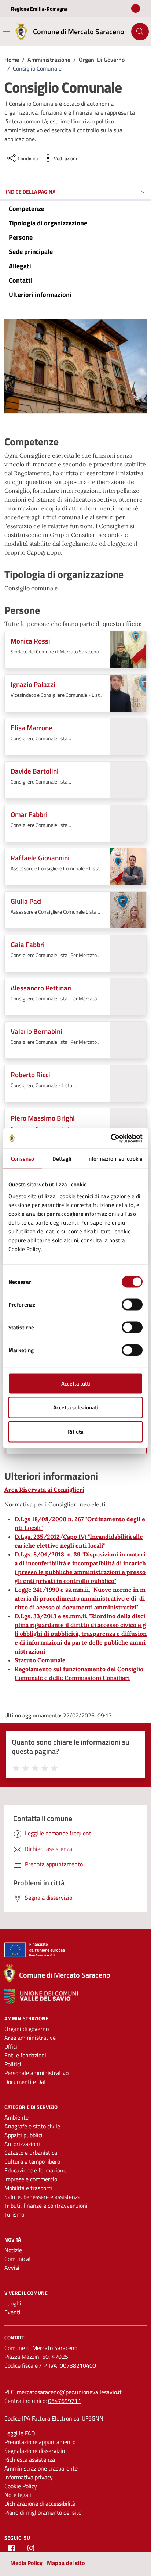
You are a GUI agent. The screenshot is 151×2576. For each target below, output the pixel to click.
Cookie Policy (21, 2486)
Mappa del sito (66, 2563)
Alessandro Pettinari (41, 988)
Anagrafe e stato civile (32, 2126)
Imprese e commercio (31, 2179)
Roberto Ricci (30, 1074)
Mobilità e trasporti (28, 2188)
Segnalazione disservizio (35, 2451)
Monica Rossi (30, 641)
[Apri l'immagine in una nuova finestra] (75, 368)
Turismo (14, 2214)
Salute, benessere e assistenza (43, 2197)
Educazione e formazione (35, 2170)
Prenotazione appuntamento (40, 2442)
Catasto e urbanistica (31, 2153)
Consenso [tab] (23, 1159)
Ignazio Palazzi (33, 684)
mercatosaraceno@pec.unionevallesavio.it (69, 2392)
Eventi (12, 2312)
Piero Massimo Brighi (43, 1118)
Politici (13, 2064)
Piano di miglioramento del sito (43, 2512)
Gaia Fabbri (28, 944)
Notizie (13, 2250)
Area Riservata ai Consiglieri (44, 1490)
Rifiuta (76, 1431)
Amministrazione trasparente (41, 2468)
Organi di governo (27, 2029)
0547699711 (65, 2401)
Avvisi (12, 2268)
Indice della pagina (31, 192)
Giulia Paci (26, 901)
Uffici (11, 2046)
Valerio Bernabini (36, 1031)
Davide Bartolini (35, 771)
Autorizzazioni (22, 2144)
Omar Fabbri (29, 814)
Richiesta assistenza (30, 2459)
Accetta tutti (76, 1383)
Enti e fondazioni (25, 2055)
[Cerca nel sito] (140, 32)
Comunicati (19, 2259)
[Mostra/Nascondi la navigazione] (7, 32)
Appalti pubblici (23, 2135)
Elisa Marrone (32, 728)
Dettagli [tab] (62, 1159)
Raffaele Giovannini (40, 858)
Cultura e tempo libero (32, 2161)
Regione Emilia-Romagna (39, 9)
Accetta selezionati (76, 1407)
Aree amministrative (30, 2038)
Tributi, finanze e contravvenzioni (46, 2206)
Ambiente (16, 2117)
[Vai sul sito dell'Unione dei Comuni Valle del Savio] (41, 1996)
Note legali (18, 2495)
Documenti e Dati (26, 2082)
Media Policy (26, 2563)
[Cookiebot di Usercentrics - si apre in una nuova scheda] (111, 1138)
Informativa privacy (29, 2477)
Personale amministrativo (36, 2073)
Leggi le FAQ (20, 2433)
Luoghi (13, 2303)
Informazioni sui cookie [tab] (115, 1159)
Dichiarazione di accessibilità (40, 2504)
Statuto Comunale (40, 1660)
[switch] (132, 1304)
